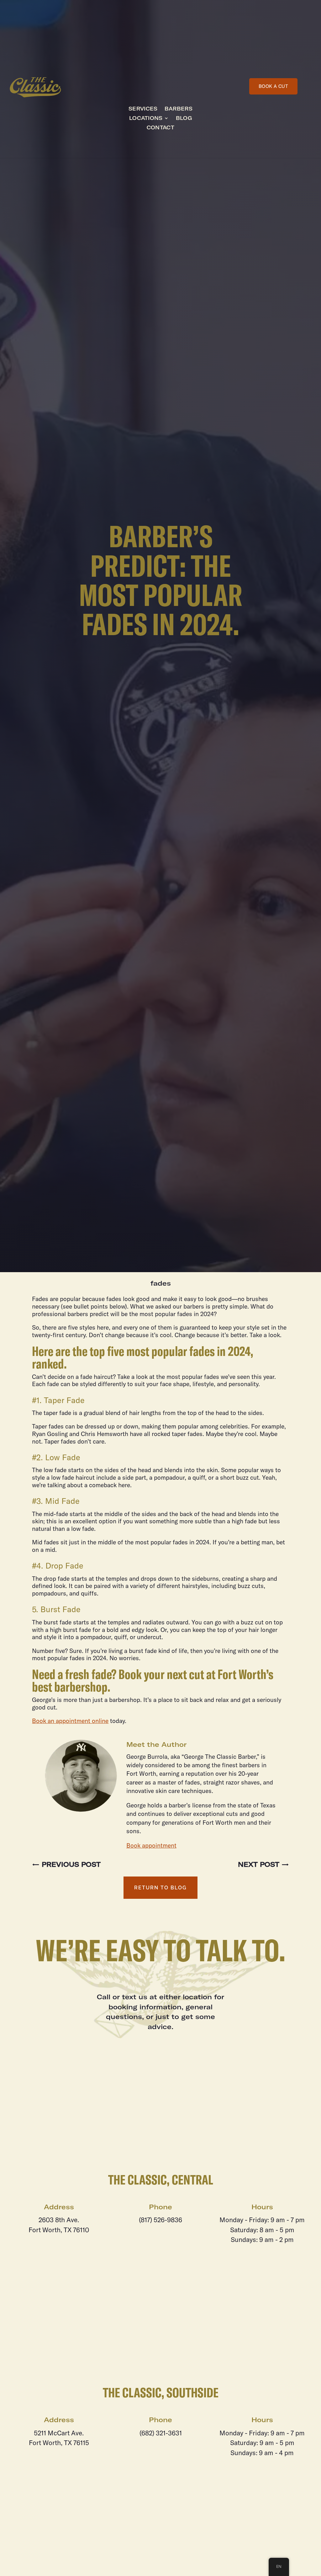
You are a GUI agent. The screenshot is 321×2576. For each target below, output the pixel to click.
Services (143, 109)
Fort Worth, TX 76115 (59, 2443)
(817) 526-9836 (160, 2220)
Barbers (179, 109)
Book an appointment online (70, 1721)
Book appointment (151, 1845)
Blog (184, 119)
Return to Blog (160, 1888)
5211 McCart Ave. (59, 2433)
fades (161, 1283)
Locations (146, 119)
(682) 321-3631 (161, 2433)
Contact (160, 128)
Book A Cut (274, 86)
